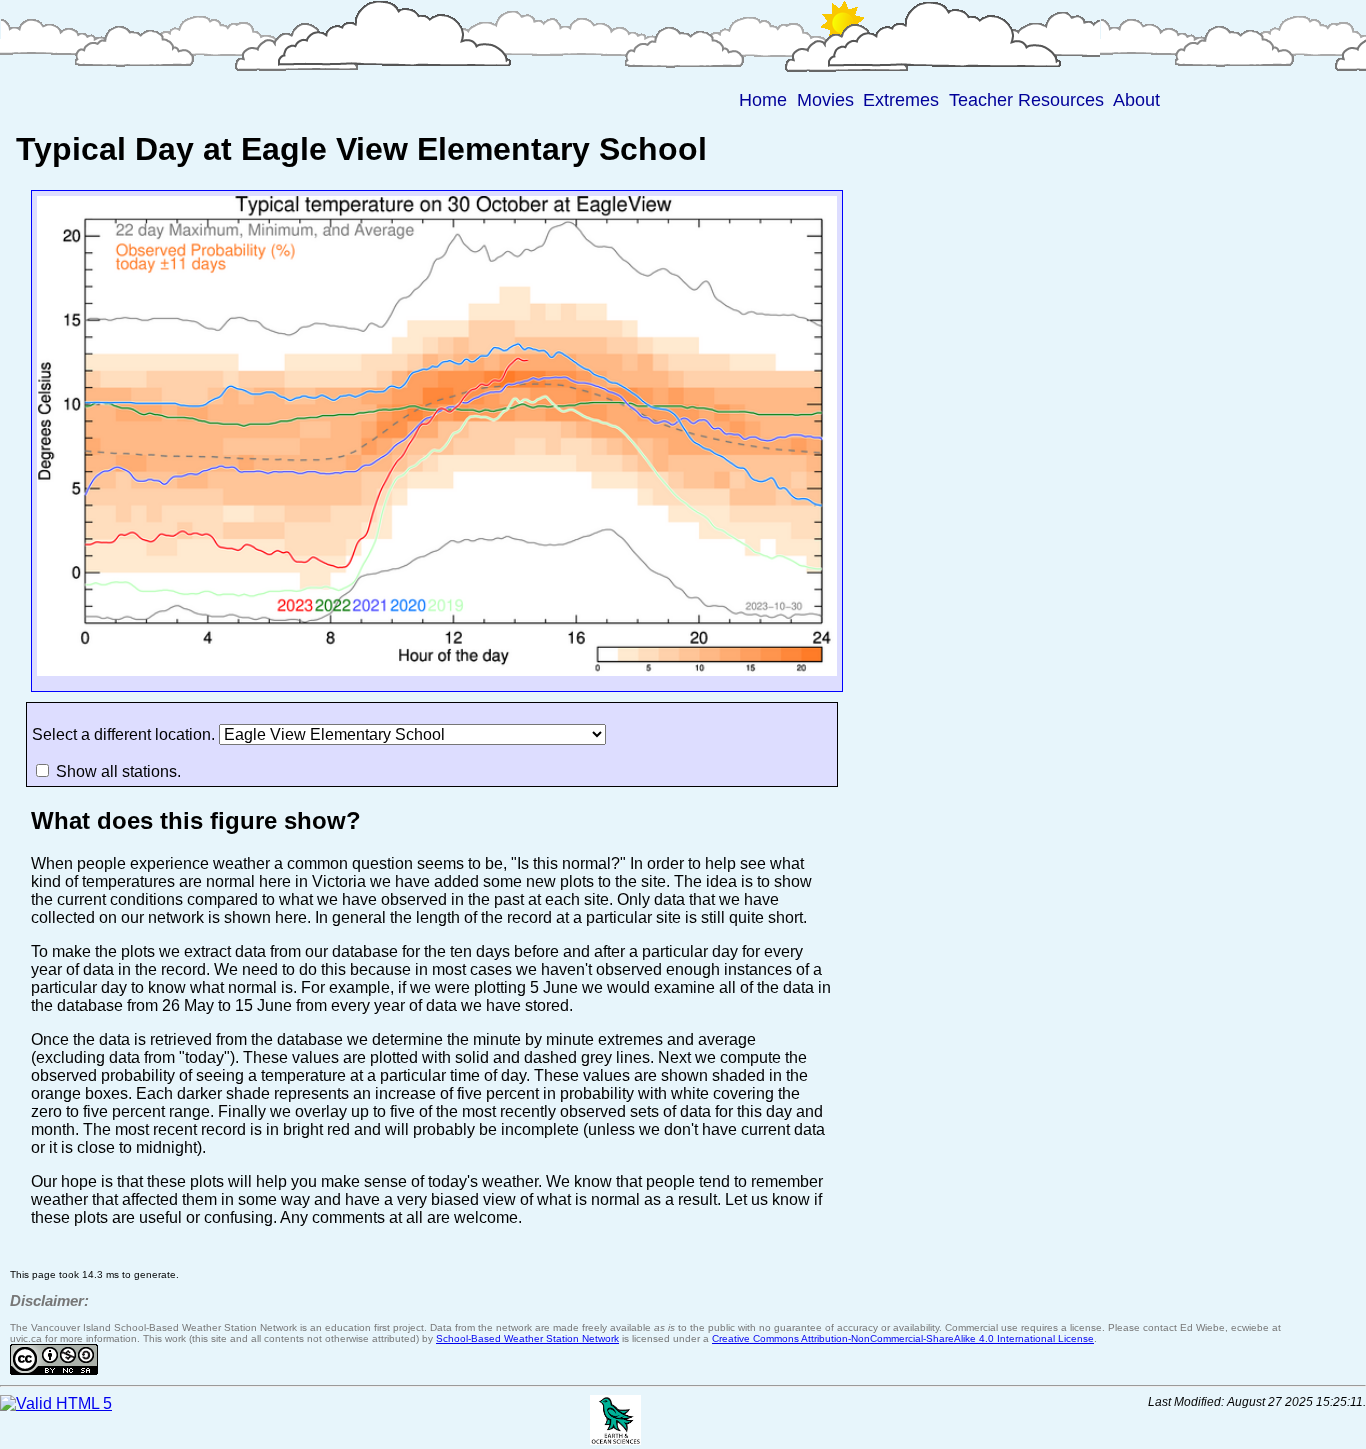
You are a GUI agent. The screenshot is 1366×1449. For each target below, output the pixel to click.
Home (763, 100)
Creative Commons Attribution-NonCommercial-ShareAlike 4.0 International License (903, 1338)
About (1136, 100)
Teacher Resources (1026, 100)
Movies (825, 100)
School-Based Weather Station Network (527, 1338)
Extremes (901, 100)
